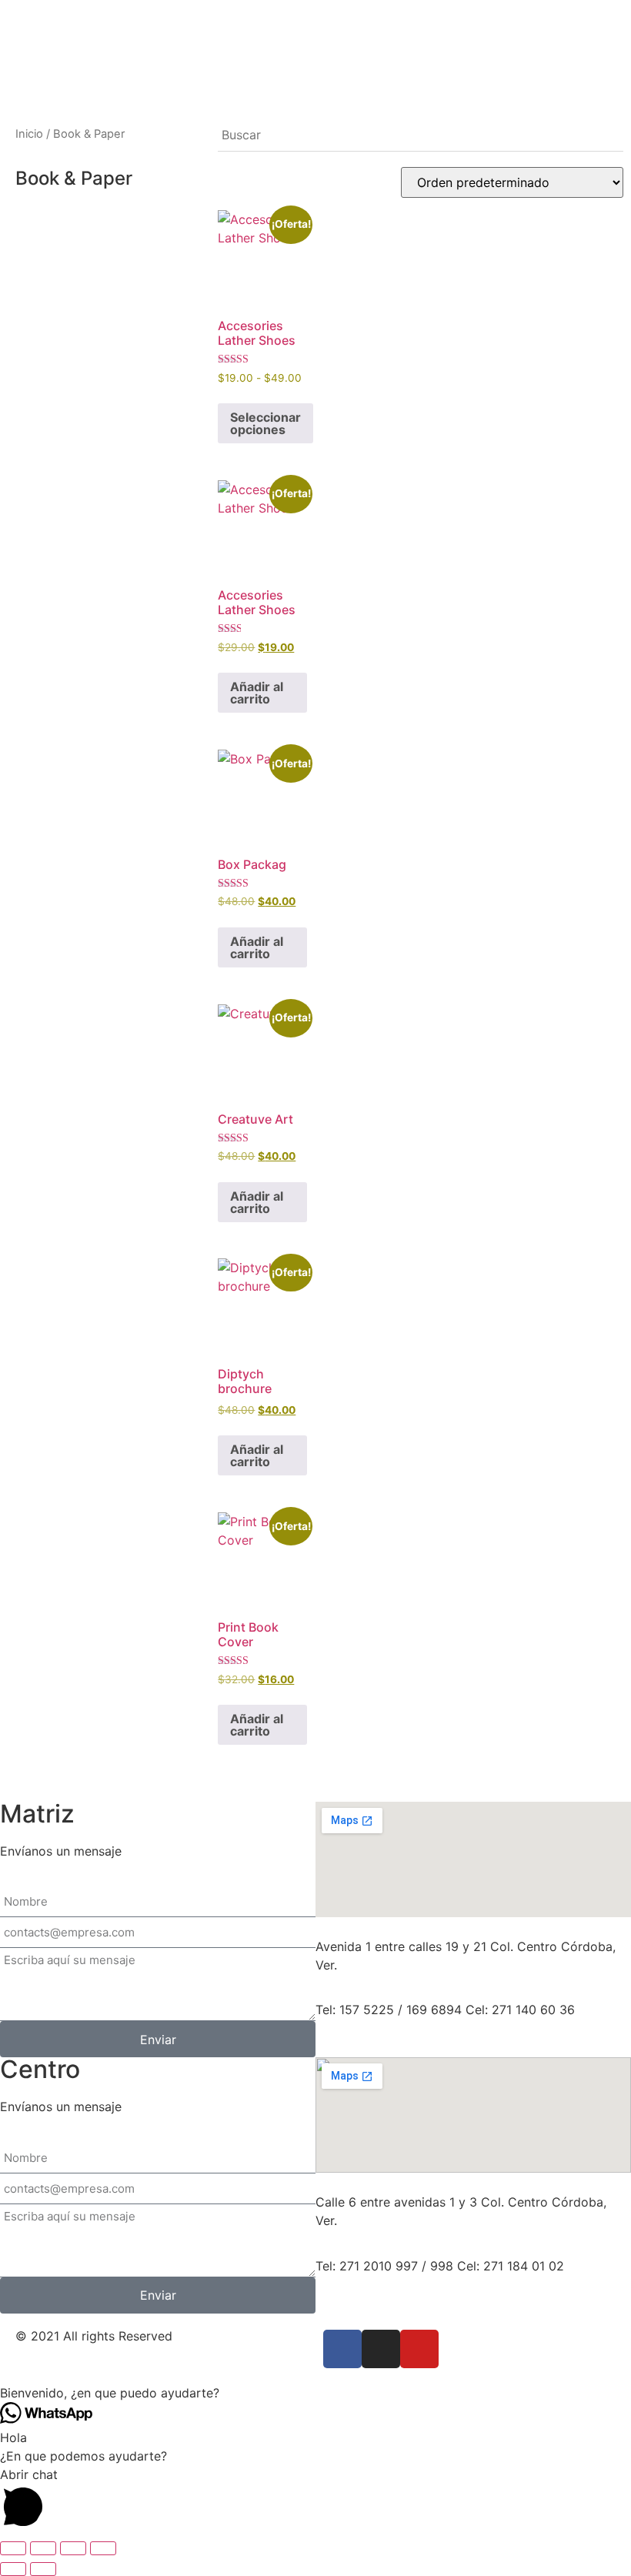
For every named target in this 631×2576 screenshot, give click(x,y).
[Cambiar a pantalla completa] (43, 2548)
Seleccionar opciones (265, 423)
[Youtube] (419, 2349)
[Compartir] (73, 2548)
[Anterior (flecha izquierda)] (13, 2569)
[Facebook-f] (342, 2349)
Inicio (29, 134)
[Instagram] (381, 2349)
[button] (315, 2393)
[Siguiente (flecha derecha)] (43, 2569)
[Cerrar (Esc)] (103, 2548)
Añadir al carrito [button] (257, 693)
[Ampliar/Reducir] (13, 2548)
